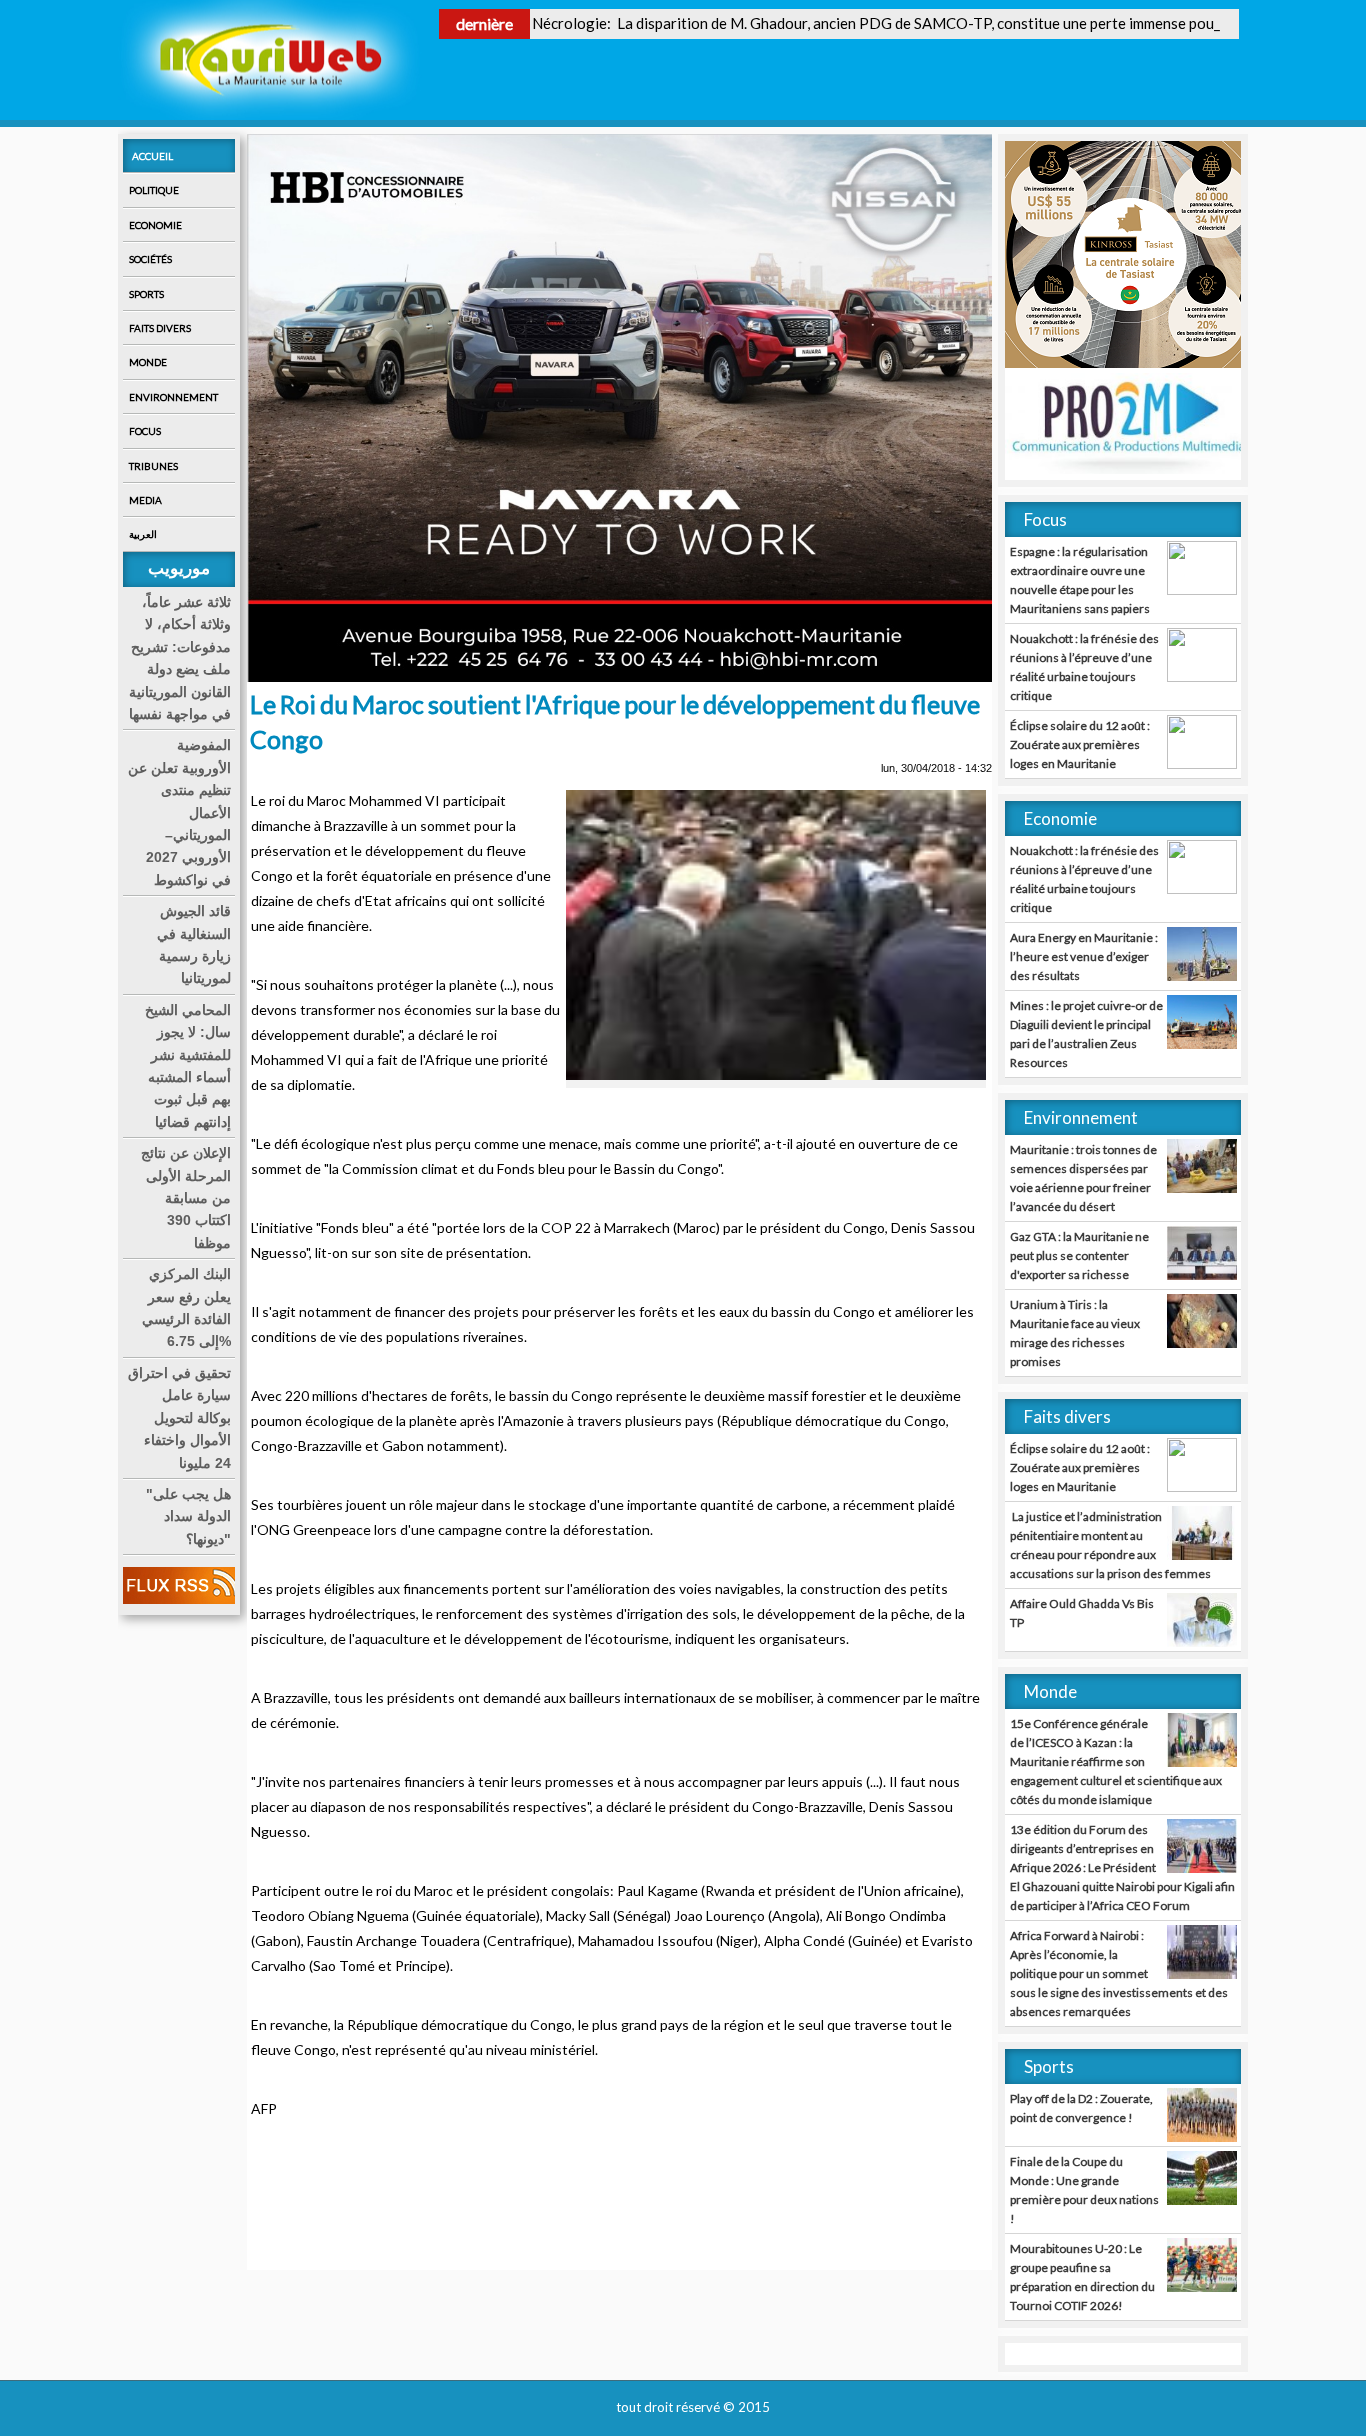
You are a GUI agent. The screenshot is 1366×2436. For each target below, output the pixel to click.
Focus (145, 431)
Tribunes (153, 466)
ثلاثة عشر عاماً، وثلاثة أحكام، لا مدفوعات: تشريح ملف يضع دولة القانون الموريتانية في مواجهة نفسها (180, 658)
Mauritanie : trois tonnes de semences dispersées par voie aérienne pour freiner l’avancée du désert (1083, 1178)
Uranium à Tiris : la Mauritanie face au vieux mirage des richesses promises (1075, 1333)
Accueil (152, 156)
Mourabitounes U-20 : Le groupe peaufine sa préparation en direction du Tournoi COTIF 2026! (1082, 2277)
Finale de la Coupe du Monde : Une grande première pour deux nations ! (1084, 2190)
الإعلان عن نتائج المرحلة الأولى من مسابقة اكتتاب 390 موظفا (186, 1198)
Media (145, 500)
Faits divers (160, 328)
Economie (155, 225)
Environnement (173, 397)
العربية (143, 534)
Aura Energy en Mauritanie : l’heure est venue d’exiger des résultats (1084, 956)
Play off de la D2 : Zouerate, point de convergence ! (1081, 2108)
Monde (148, 362)
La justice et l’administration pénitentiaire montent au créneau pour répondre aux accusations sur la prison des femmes (1110, 1545)
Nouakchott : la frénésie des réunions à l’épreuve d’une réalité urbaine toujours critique (1084, 667)
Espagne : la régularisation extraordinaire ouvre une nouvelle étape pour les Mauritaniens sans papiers (1080, 580)
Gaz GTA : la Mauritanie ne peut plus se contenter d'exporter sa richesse (1079, 1255)
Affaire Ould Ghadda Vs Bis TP (1082, 1613)
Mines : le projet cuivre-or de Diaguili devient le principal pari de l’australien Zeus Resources (1086, 1034)
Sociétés (150, 259)
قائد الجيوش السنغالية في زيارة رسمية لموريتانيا (194, 944)
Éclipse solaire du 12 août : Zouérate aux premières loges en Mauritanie (1080, 744)
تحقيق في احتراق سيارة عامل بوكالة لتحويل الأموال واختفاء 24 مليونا (179, 1418)
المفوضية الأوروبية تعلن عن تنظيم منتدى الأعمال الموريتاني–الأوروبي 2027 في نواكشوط (179, 812)
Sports (146, 294)
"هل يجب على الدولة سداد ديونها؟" (188, 1516)
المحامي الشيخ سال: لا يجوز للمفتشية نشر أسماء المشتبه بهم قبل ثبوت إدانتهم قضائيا (188, 1066)
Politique (154, 190)
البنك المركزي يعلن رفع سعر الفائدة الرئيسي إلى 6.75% (186, 1307)
